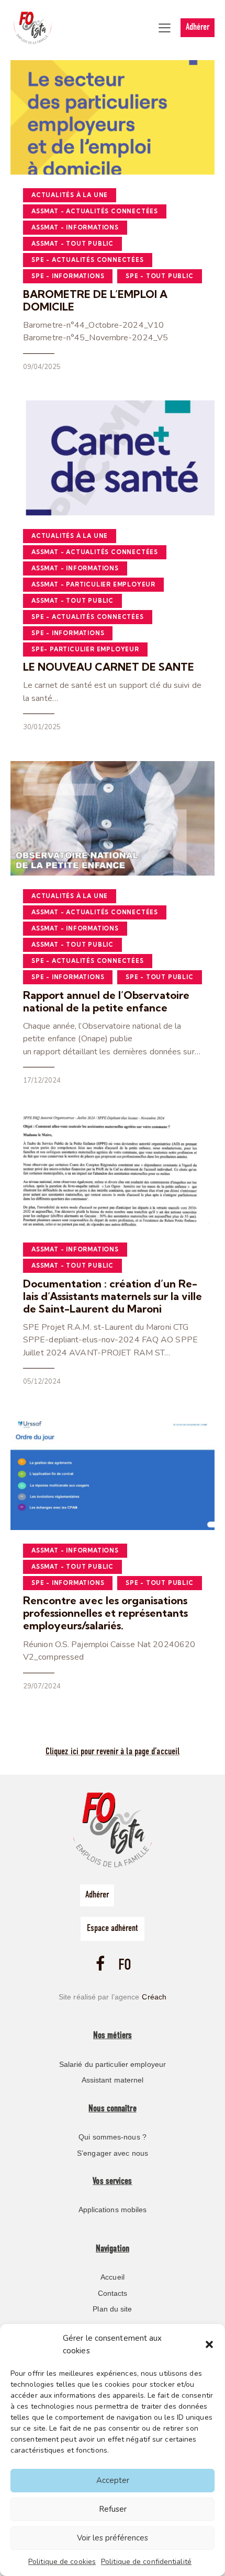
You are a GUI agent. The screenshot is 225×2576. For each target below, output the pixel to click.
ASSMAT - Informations (75, 227)
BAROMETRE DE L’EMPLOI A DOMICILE (95, 301)
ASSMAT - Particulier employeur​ (93, 584)
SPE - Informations (68, 276)
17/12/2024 (42, 1080)
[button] (209, 2344)
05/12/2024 (42, 1382)
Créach (154, 1997)
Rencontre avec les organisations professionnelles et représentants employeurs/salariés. (105, 1613)
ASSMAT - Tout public (72, 244)
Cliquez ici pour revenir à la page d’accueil (113, 1752)
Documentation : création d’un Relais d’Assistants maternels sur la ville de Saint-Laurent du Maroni (113, 1296)
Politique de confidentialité (146, 2562)
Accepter (113, 2480)
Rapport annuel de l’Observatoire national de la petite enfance (106, 1002)
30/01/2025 (42, 727)
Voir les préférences (113, 2538)
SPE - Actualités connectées (88, 260)
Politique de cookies (62, 2562)
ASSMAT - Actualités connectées (95, 211)
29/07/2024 (42, 1686)
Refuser (113, 2509)
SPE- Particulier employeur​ (85, 649)
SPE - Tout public (160, 276)
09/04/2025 (42, 367)
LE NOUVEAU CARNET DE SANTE (109, 667)
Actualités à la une (70, 195)
